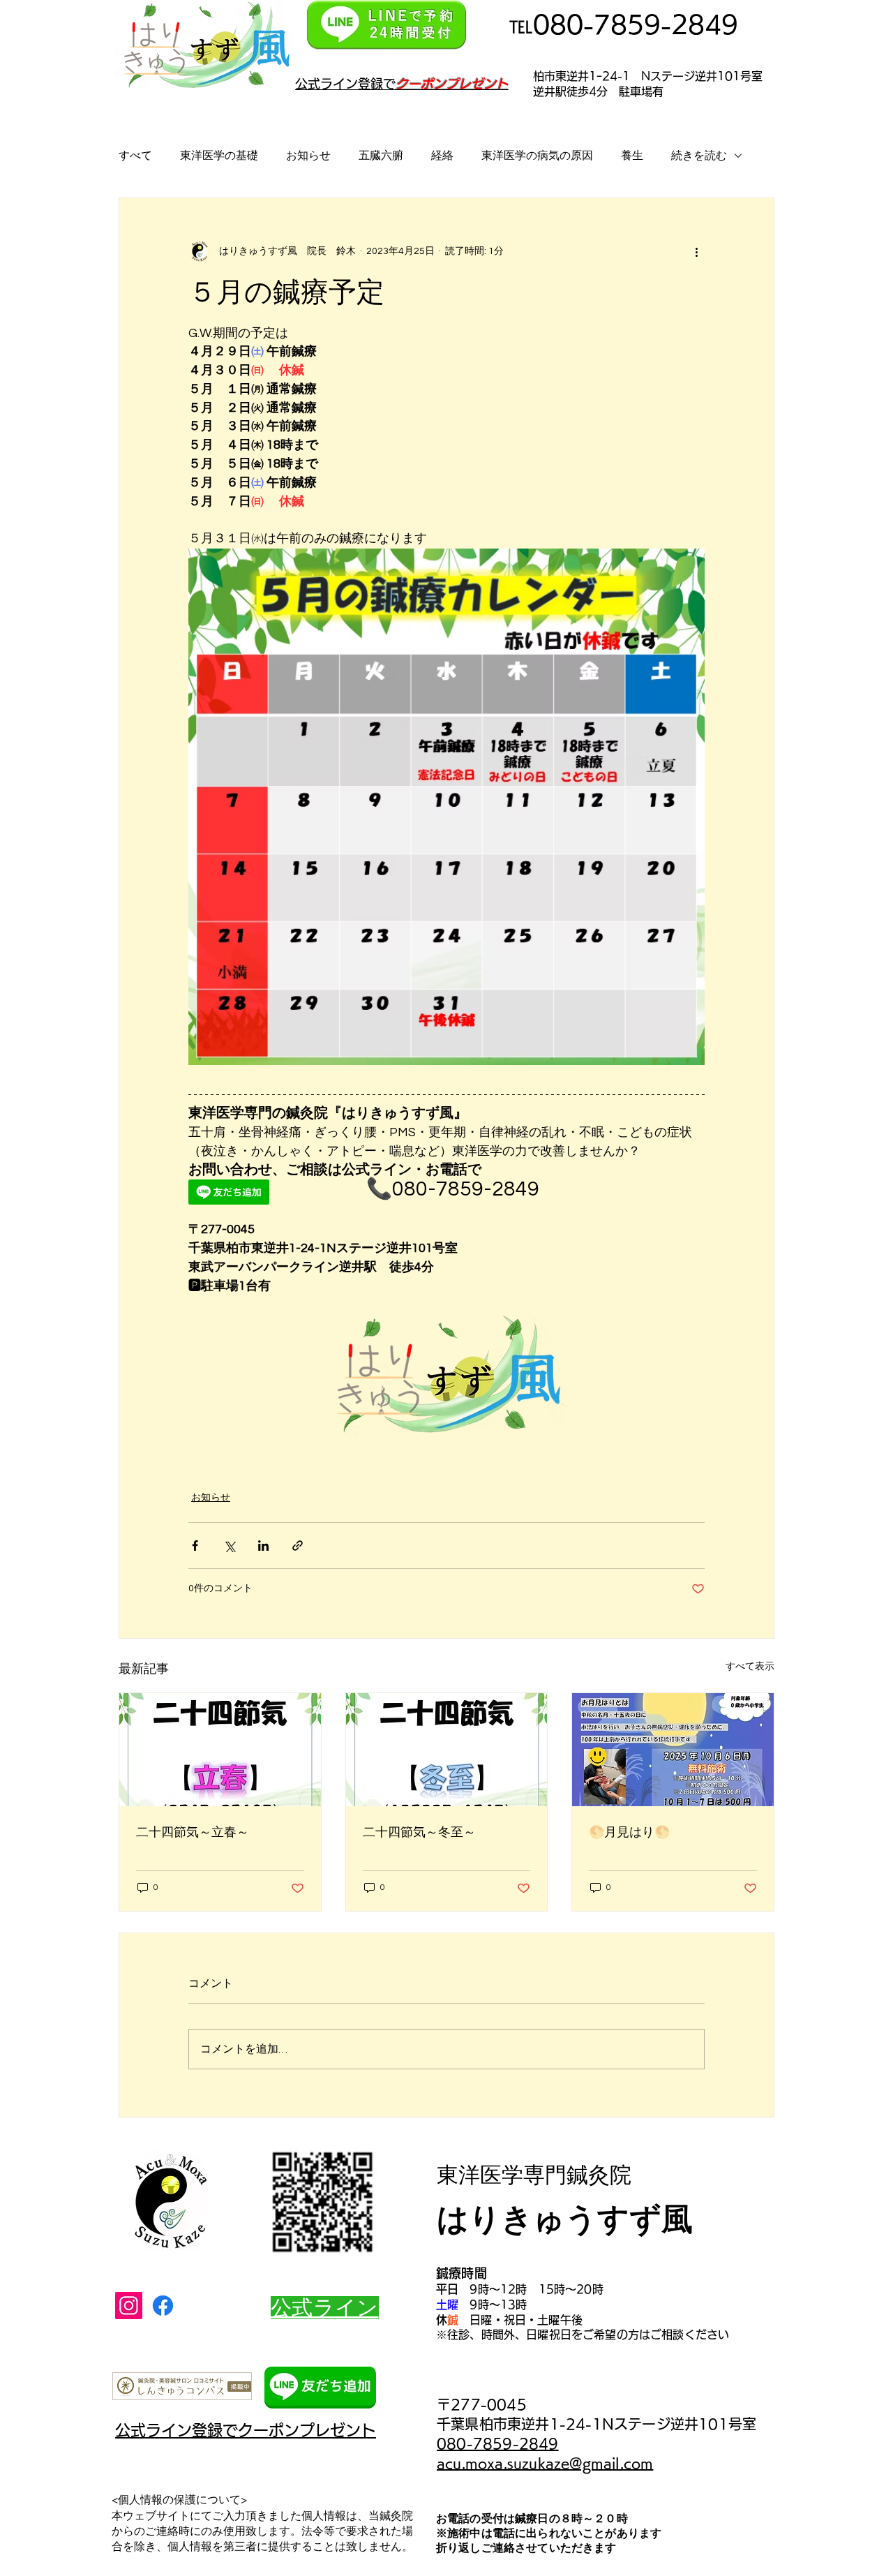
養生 (632, 156)
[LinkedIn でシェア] (263, 1546)
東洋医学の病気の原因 (537, 156)
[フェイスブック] (163, 2306)
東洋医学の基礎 (219, 156)
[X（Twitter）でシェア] (229, 1546)
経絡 (442, 156)
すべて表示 (750, 1667)
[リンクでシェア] (298, 1546)
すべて (135, 156)
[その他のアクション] (696, 251)
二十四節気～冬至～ (419, 1832)
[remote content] (263, 1193)
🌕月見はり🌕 (629, 1832)
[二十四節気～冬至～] (447, 1750)
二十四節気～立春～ (193, 1832)
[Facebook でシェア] (195, 1546)
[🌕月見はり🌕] (673, 1750)
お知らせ (308, 156)
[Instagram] (129, 2306)
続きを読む (699, 156)
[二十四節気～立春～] (220, 1750)
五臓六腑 (381, 156)
